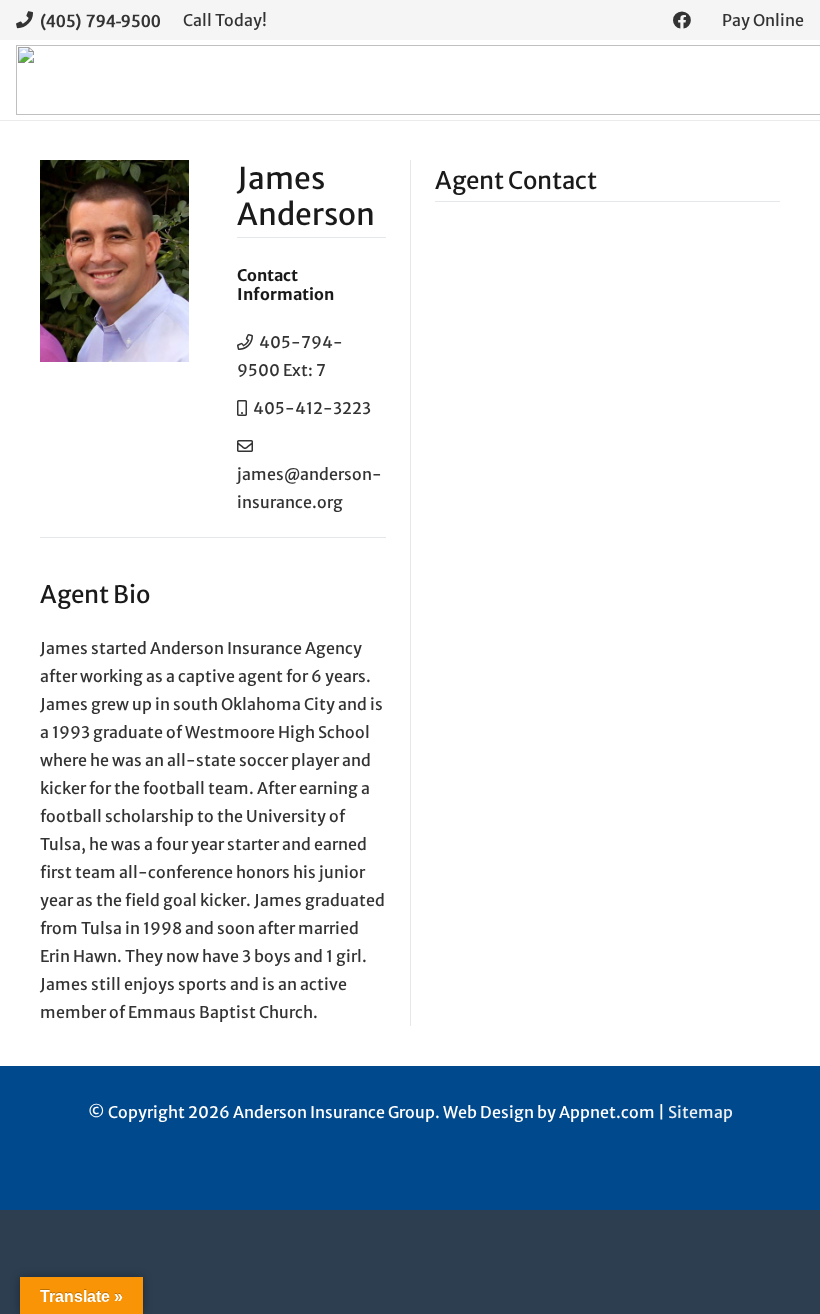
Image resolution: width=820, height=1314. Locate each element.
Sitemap (700, 1112)
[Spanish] (69, 1162)
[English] (49, 1162)
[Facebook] (682, 20)
